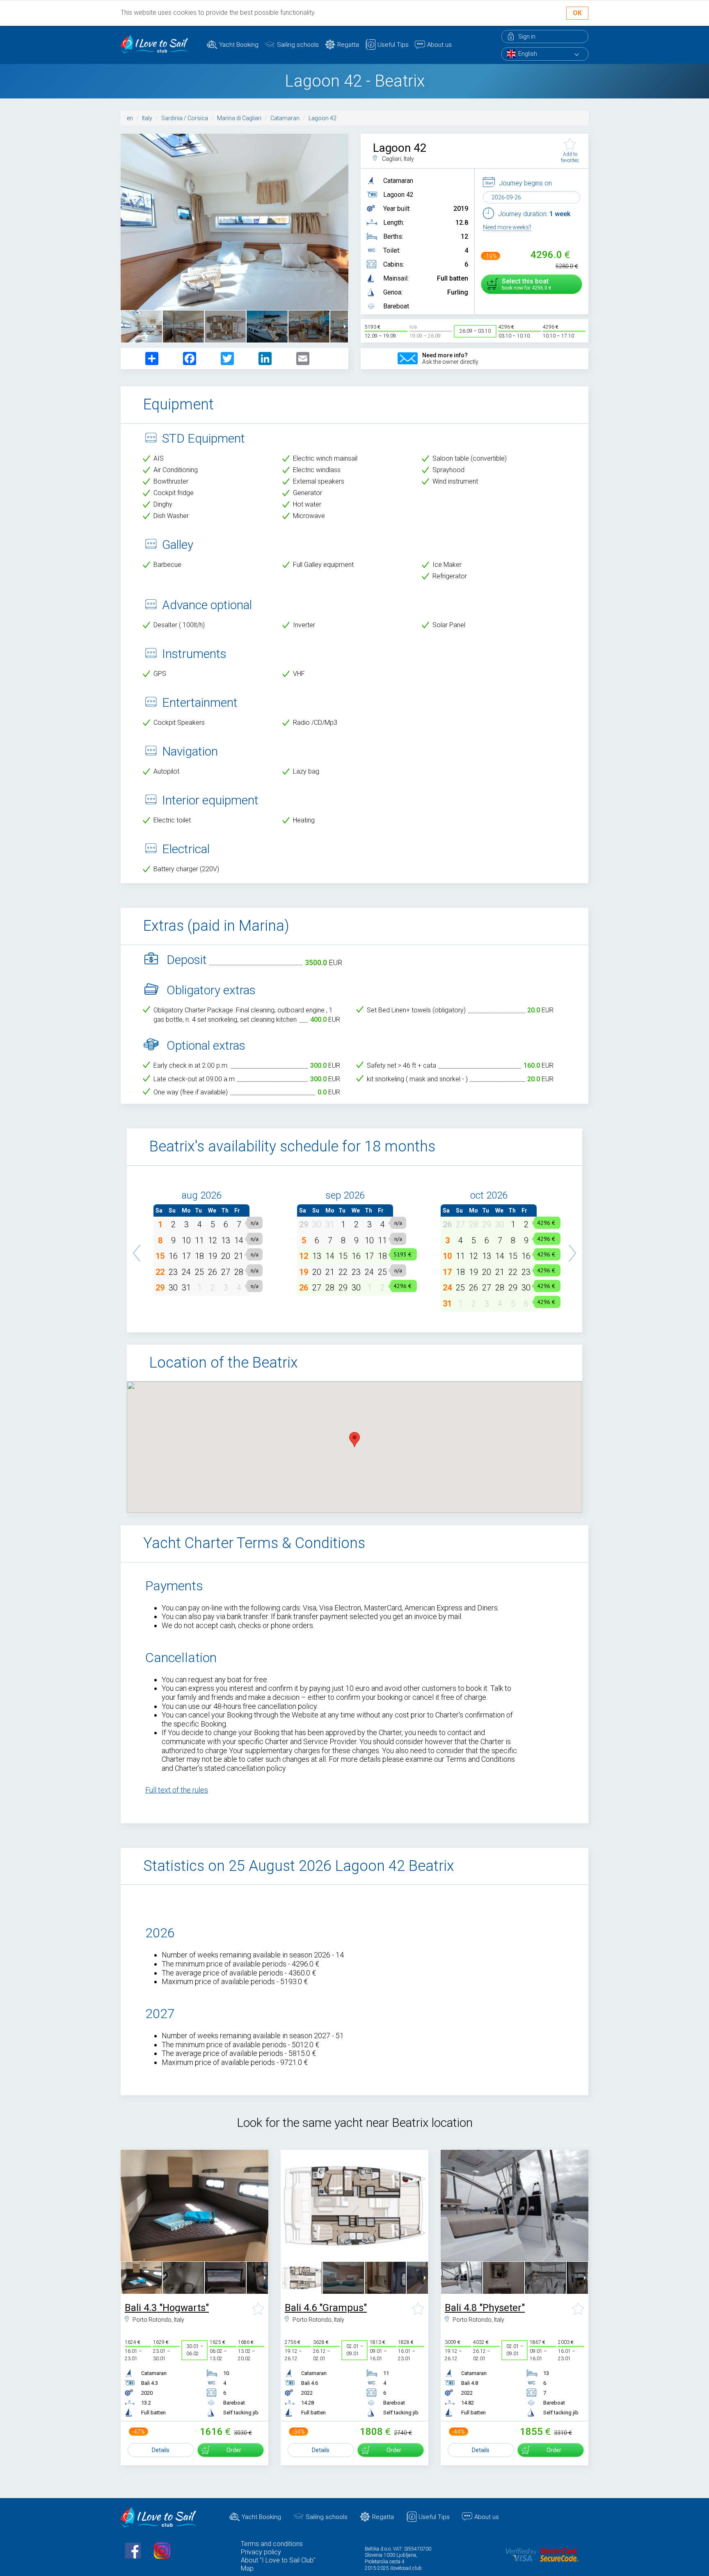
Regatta (348, 45)
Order (234, 2450)
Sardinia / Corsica (185, 118)
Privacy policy (261, 2552)
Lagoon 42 (322, 118)
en (130, 118)
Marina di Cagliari (239, 118)
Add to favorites (570, 157)
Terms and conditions (272, 2544)
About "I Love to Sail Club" (278, 2560)
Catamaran (285, 118)
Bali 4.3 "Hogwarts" (167, 2308)
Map (247, 2568)
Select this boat (525, 284)
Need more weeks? (507, 227)
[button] (137, 1249)
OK (577, 13)
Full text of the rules (177, 1790)
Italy (147, 118)
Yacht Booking (239, 45)
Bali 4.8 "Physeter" (485, 2308)
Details (161, 2450)
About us (439, 45)
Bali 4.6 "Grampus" (326, 2308)
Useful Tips (393, 45)
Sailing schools (298, 45)
